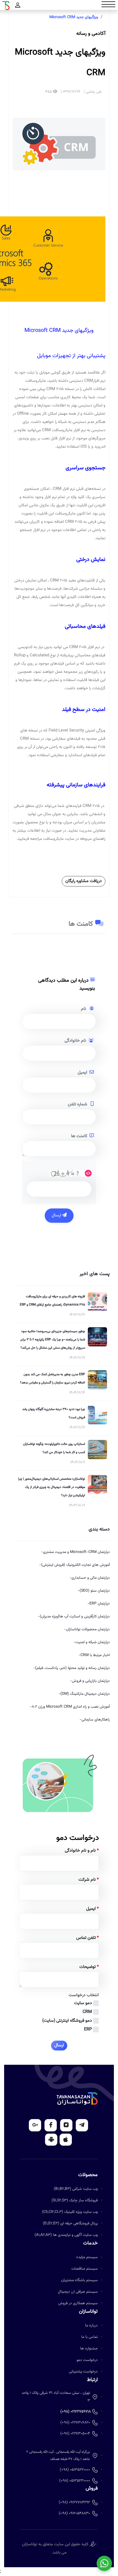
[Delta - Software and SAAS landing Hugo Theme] (77, 2099)
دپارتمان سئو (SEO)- (94, 1591)
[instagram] (66, 2125)
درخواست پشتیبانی (83, 2372)
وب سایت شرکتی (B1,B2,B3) (76, 2189)
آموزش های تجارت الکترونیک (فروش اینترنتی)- (75, 1565)
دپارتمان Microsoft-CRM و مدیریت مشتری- (75, 1552)
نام (84, 1009)
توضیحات (89, 1967)
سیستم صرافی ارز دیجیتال (78, 2292)
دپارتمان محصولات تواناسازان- (87, 1629)
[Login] (18, 6)
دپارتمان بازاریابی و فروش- (90, 1681)
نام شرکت (89, 1880)
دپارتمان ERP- (99, 1604)
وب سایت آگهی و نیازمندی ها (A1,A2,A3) (66, 2235)
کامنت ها (79, 1136)
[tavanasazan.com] (6, 6)
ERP (88, 2030)
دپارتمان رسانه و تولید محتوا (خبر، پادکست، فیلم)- (71, 1668)
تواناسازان (30, 2544)
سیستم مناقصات (85, 2269)
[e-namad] (93, 2544)
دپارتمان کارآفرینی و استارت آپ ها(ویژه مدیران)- (74, 1617)
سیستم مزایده (87, 2257)
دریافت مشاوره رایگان (84, 881)
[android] (51, 2140)
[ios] (66, 2140)
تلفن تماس (88, 1938)
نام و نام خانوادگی (82, 1851)
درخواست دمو (87, 2360)
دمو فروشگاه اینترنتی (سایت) (67, 2021)
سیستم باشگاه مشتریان (79, 2280)
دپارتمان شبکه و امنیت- (92, 1642)
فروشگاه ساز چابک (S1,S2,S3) (75, 2201)
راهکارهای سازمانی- (95, 1720)
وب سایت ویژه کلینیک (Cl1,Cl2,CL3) (70, 2212)
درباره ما (91, 2326)
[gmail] (35, 2125)
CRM (87, 2012)
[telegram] (82, 2125)
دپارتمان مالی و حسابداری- (90, 1578)
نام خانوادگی (75, 1041)
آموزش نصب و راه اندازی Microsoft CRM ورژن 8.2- (70, 1707)
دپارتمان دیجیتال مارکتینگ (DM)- (84, 1694)
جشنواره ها (89, 2349)
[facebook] (51, 2125)
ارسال (57, 1215)
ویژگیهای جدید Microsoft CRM (74, 17)
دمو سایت (83, 2003)
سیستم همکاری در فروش (78, 2303)
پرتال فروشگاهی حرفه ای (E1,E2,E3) (70, 2224)
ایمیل (82, 1073)
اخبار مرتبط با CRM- (94, 1655)
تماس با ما (89, 2337)
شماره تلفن (78, 1104)
